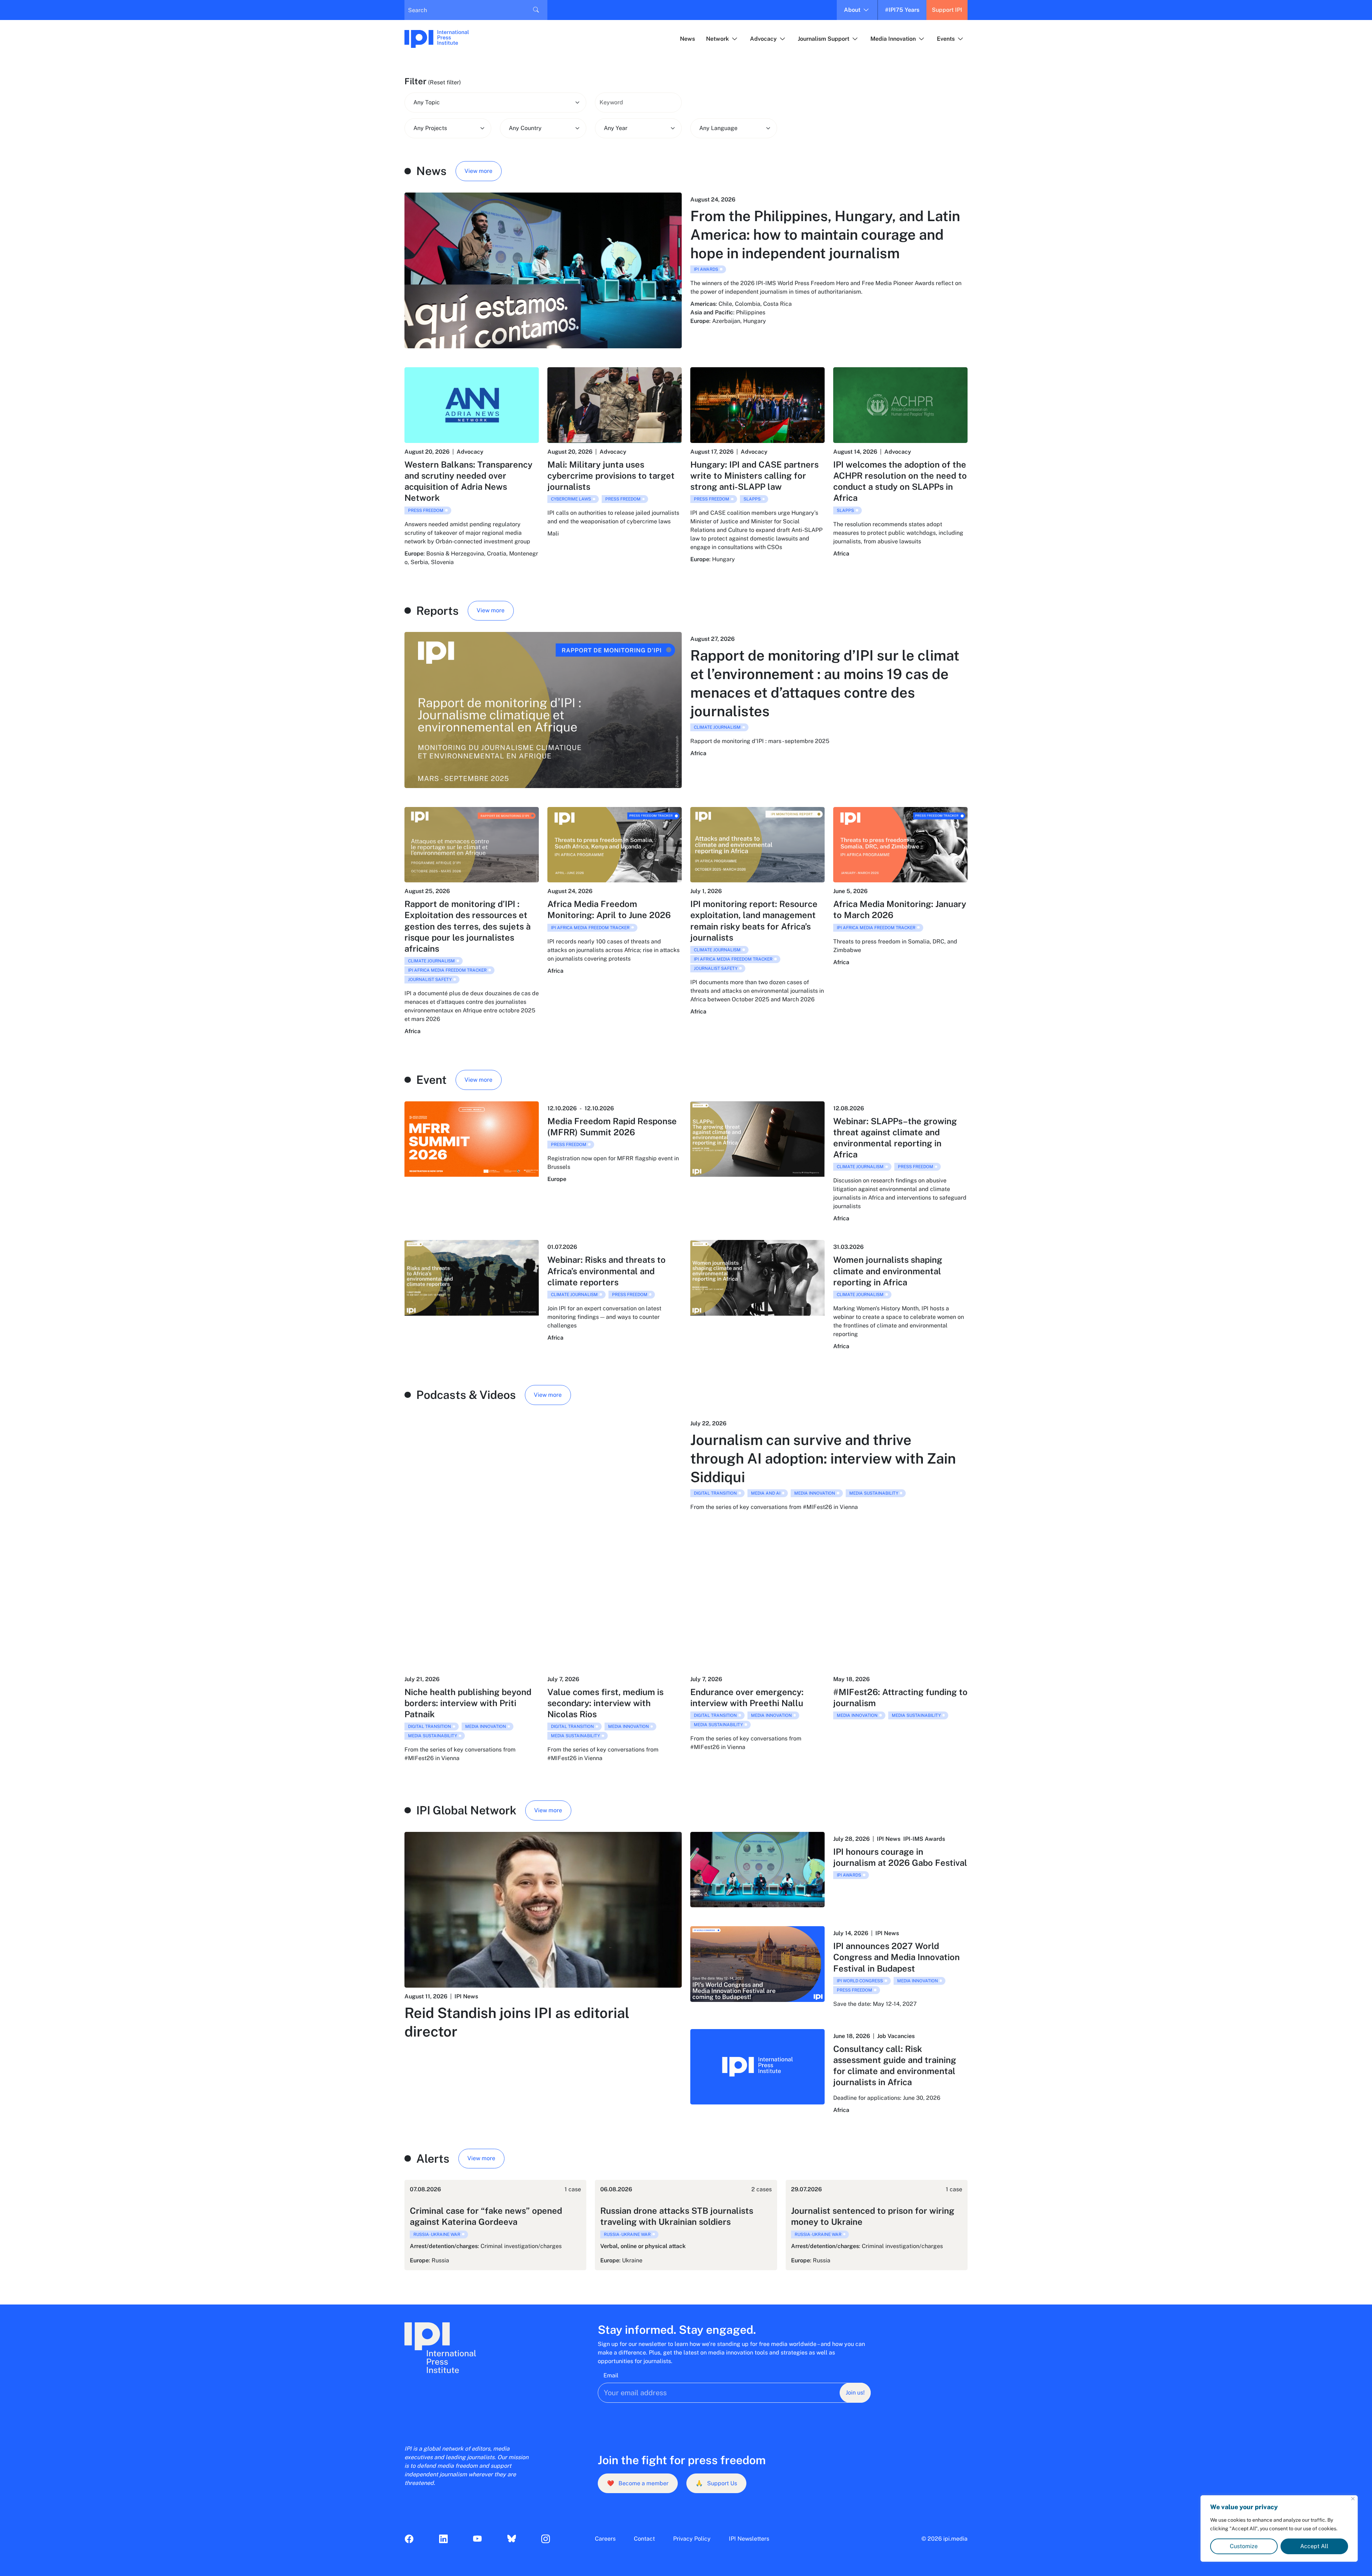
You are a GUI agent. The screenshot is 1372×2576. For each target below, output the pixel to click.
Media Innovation (893, 39)
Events (946, 39)
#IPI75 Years (902, 10)
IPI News (466, 1996)
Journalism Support (824, 39)
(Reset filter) (444, 82)
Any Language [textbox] (718, 128)
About (852, 10)
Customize (1244, 2546)
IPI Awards (706, 269)
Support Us (716, 2483)
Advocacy (763, 39)
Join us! (855, 2393)
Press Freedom (426, 510)
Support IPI (947, 10)
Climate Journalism (717, 727)
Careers (605, 2539)
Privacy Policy (692, 2539)
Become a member (638, 2483)
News (687, 39)
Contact (644, 2539)
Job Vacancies (896, 2036)
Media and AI (766, 1493)
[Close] (1353, 2499)
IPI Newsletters (749, 2539)
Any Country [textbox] (525, 128)
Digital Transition (715, 1493)
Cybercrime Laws (571, 499)
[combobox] (495, 103)
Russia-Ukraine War (437, 2234)
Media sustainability (874, 1493)
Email (611, 2375)
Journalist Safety (430, 980)
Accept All (1314, 2546)
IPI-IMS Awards (924, 1839)
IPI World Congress (860, 1981)
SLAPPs (752, 499)
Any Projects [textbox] (430, 128)
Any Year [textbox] (616, 128)
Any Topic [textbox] (427, 102)
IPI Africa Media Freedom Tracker (447, 970)
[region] (1279, 2528)
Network (717, 39)
